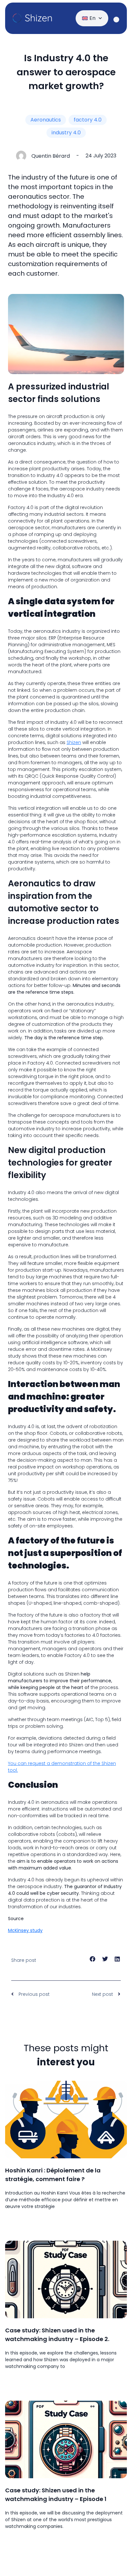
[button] (93, 1959)
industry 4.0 (66, 133)
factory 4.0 (88, 120)
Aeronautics (46, 120)
